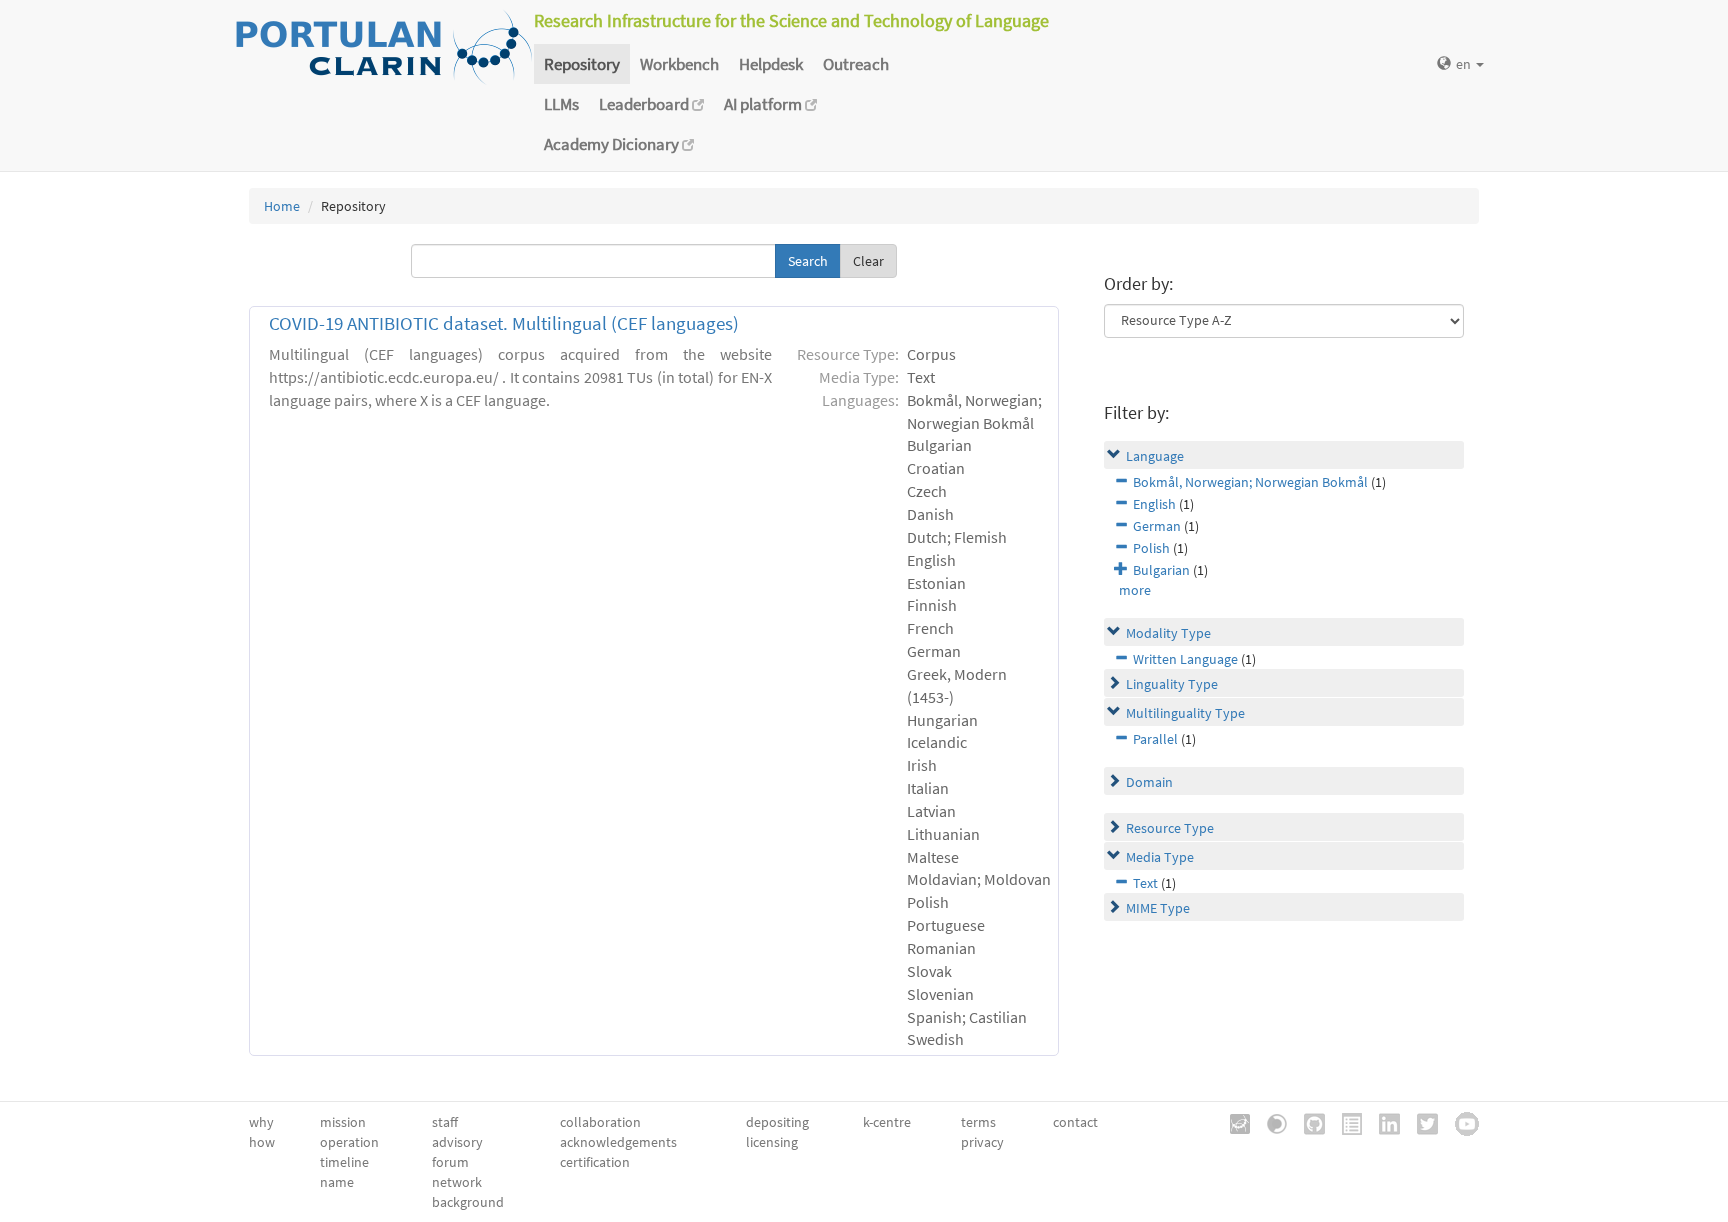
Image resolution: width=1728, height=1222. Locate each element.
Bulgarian (1161, 570)
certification (595, 1162)
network (457, 1182)
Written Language (1185, 659)
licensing (772, 1142)
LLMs (561, 104)
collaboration (600, 1122)
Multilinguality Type (1185, 713)
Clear (868, 261)
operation (349, 1142)
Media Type (1160, 857)
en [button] (1465, 64)
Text (1145, 883)
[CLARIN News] (1345, 1122)
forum (450, 1162)
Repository (582, 64)
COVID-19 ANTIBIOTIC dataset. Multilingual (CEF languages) (504, 323)
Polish (1151, 548)
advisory (457, 1142)
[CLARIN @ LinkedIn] (1382, 1122)
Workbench (679, 64)
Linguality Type (1172, 684)
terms (978, 1122)
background (468, 1202)
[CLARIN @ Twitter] (1420, 1122)
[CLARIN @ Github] (1307, 1122)
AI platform (764, 104)
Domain (1149, 782)
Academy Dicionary (613, 144)
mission (343, 1122)
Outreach (856, 64)
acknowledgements (618, 1142)
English (1154, 504)
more (1135, 590)
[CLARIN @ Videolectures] (1270, 1122)
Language (1155, 456)
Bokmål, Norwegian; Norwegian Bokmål (1250, 482)
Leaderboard (645, 104)
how (262, 1142)
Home (282, 206)
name (337, 1182)
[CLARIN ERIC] (1233, 1122)
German (1157, 526)
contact (1075, 1122)
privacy (982, 1142)
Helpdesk (771, 64)
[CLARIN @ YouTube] (1460, 1122)
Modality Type (1168, 633)
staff (445, 1122)
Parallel (1155, 739)
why (261, 1122)
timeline (344, 1162)
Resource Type (1170, 828)
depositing (777, 1122)
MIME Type (1158, 908)
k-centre (887, 1122)
